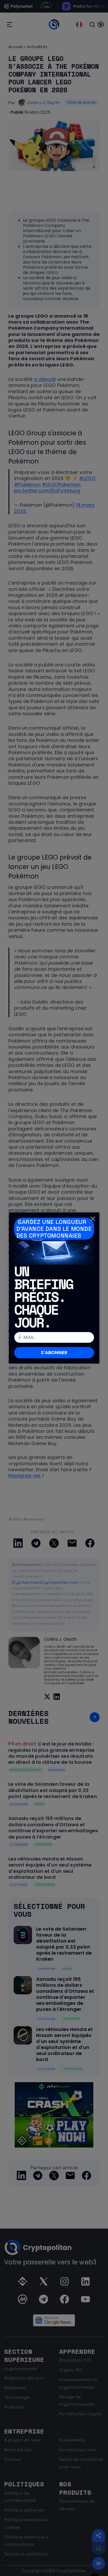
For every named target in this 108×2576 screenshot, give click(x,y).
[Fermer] (93, 1219)
